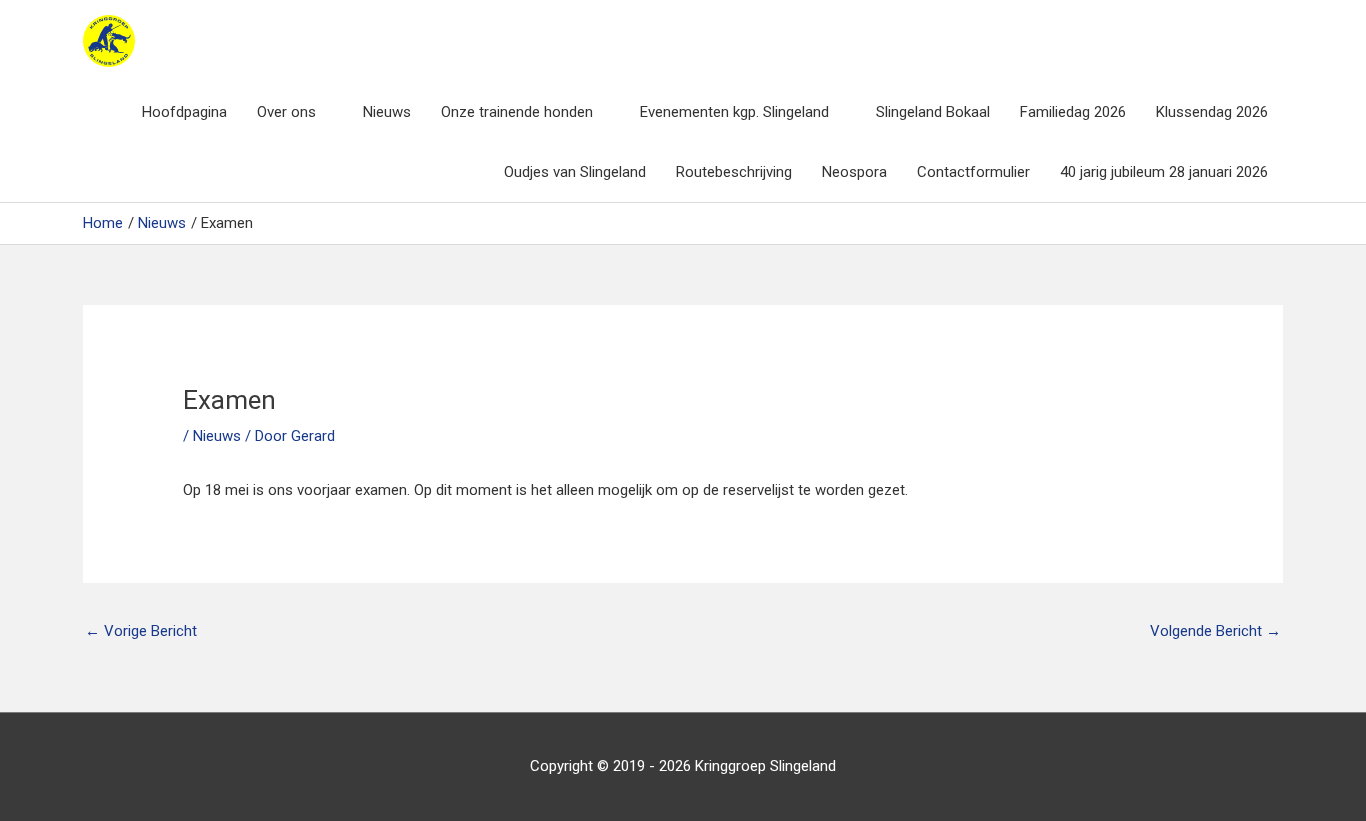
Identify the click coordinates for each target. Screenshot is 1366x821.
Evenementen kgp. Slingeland (734, 112)
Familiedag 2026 (1073, 112)
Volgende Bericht (1215, 631)
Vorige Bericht (141, 631)
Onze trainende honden (517, 112)
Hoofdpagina (184, 112)
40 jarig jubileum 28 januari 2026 (1164, 172)
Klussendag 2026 (1212, 112)
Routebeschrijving (734, 172)
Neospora (854, 172)
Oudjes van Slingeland (575, 172)
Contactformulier (973, 172)
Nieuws (387, 112)
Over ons (286, 112)
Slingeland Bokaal (933, 112)
